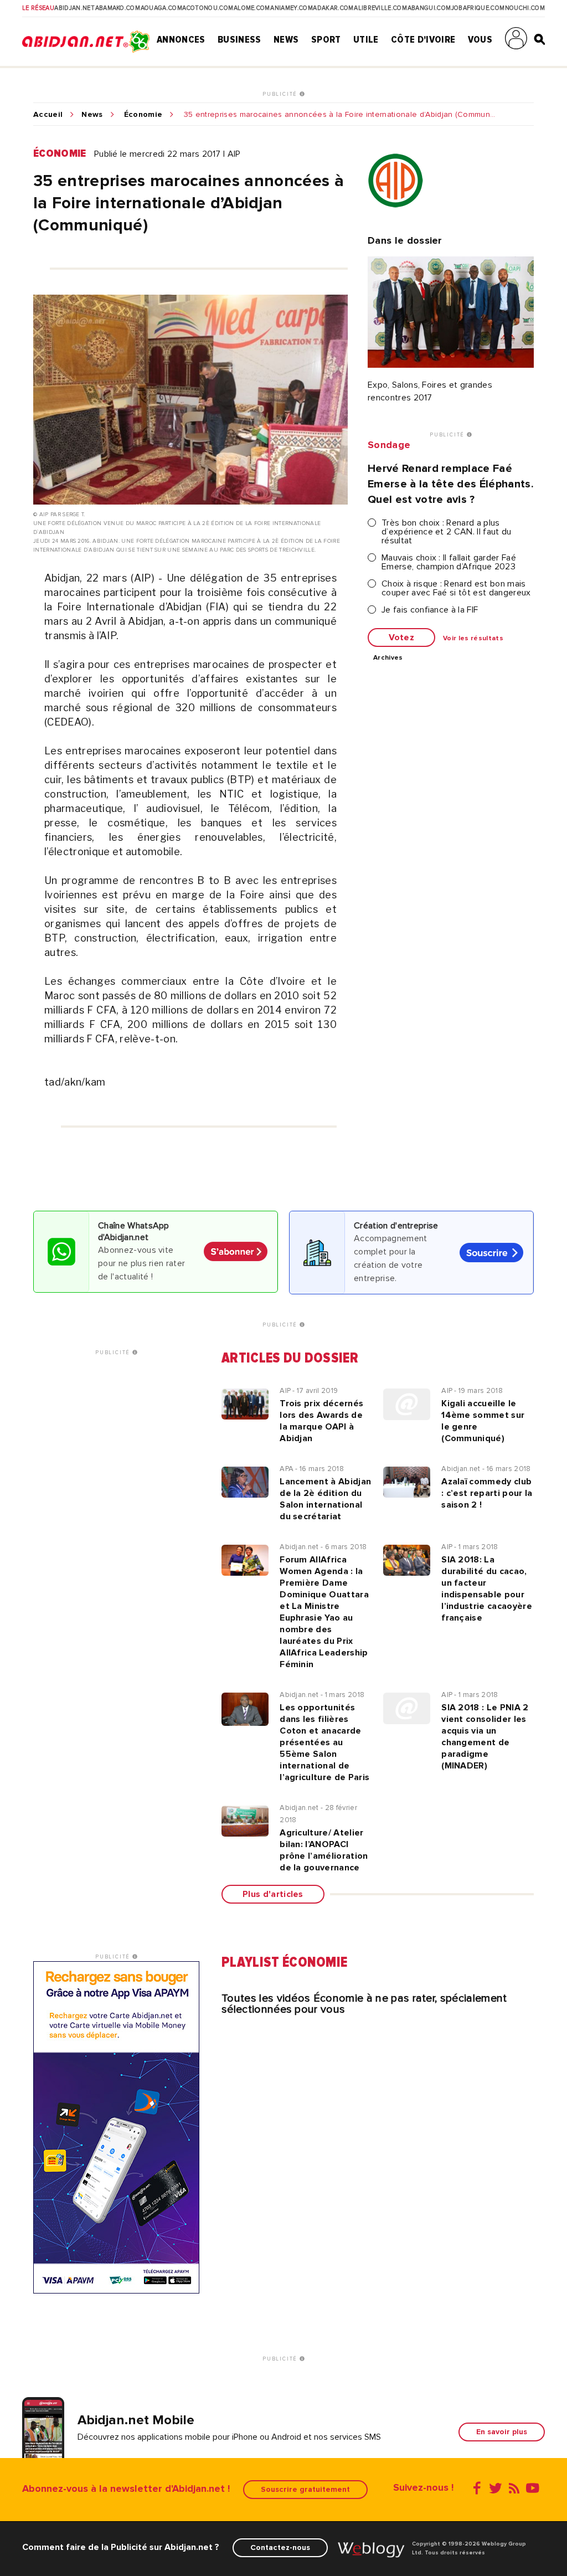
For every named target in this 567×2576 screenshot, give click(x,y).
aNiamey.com (292, 8)
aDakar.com (333, 8)
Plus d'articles (273, 1894)
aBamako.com (118, 8)
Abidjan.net (74, 8)
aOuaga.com (161, 8)
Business (239, 39)
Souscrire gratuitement (305, 2489)
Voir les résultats (473, 639)
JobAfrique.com (478, 8)
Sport (326, 39)
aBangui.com (429, 8)
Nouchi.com (525, 8)
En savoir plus (502, 2432)
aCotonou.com (208, 8)
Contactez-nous (280, 2547)
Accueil (48, 115)
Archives (388, 658)
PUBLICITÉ (281, 94)
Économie (143, 115)
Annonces (181, 39)
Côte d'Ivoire (423, 39)
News (286, 39)
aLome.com (252, 8)
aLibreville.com (380, 8)
